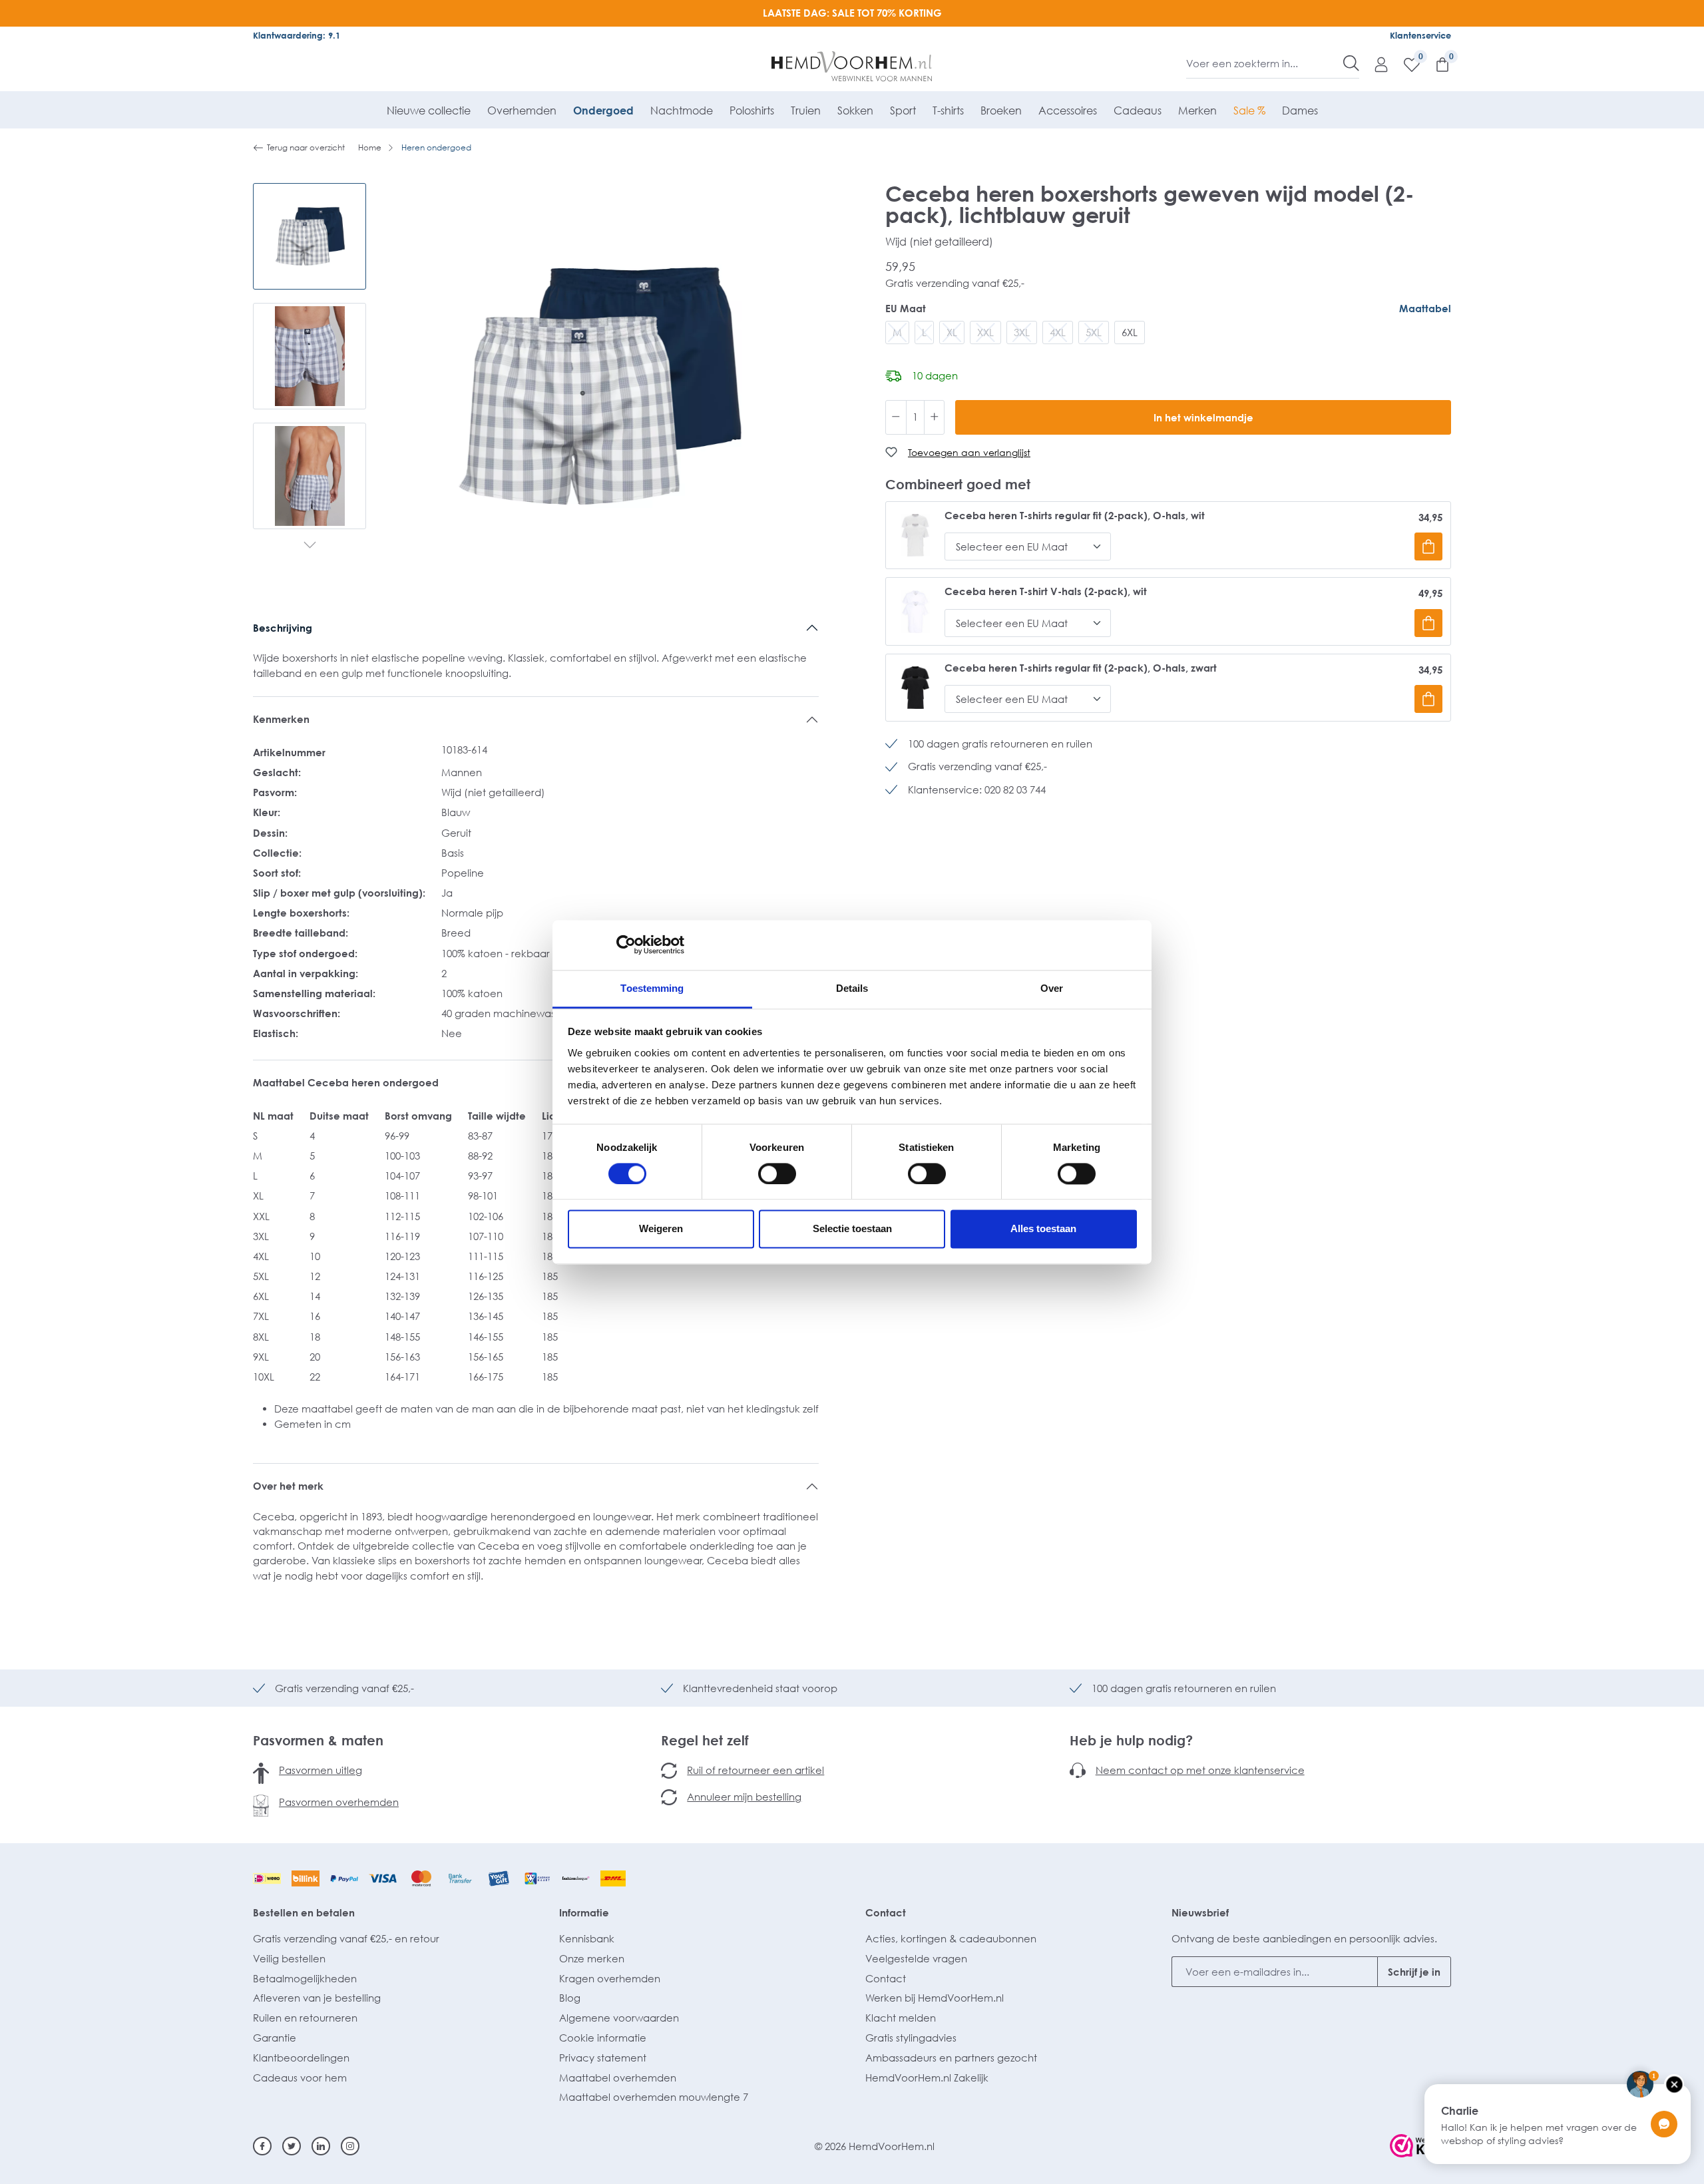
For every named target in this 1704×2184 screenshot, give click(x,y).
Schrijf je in (1414, 1972)
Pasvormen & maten (318, 1740)
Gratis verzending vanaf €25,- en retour (346, 1938)
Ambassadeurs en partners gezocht (951, 2058)
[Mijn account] (1375, 64)
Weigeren (661, 1229)
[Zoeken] (1351, 63)
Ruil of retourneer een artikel (755, 1770)
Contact (886, 1912)
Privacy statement (603, 2058)
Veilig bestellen (289, 1958)
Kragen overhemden (610, 1978)
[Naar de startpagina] (852, 67)
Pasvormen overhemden (339, 1802)
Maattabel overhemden (618, 2077)
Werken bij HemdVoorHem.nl (935, 1998)
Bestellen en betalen (304, 1912)
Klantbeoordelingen (301, 2058)
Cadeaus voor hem (300, 2077)
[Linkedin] (321, 2146)
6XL (1130, 332)
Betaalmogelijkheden (305, 1978)
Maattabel (1425, 308)
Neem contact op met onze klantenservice (1200, 1770)
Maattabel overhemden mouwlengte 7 (654, 2097)
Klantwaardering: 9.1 (297, 35)
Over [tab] (1052, 988)
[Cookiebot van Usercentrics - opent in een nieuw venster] (626, 945)
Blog (570, 1998)
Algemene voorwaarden (619, 2018)
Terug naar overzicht (306, 147)
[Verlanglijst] (1405, 64)
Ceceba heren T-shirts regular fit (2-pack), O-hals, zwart (1081, 668)
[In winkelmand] (1428, 546)
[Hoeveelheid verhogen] (935, 417)
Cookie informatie (603, 2038)
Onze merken (592, 1958)
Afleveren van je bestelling (317, 1998)
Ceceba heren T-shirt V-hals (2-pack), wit (1046, 591)
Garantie (275, 2038)
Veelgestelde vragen (916, 1958)
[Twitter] (292, 2146)
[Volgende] (310, 546)
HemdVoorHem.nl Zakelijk (927, 2077)
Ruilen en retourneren (305, 2018)
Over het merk (288, 1486)
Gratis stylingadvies (911, 2038)
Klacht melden (901, 2018)
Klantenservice (1420, 35)
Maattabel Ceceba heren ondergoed (346, 1082)
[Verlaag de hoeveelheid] (896, 417)
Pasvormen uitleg (320, 1770)
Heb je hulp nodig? (1131, 1740)
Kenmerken (281, 719)
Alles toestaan (1043, 1229)
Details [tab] (852, 988)
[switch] (777, 1174)
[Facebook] (262, 2146)
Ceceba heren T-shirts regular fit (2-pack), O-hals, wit (1075, 516)
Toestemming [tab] (652, 988)
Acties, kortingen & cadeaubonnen (951, 1938)
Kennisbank (587, 1938)
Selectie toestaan (852, 1229)
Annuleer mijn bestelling (744, 1797)
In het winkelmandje (1203, 417)
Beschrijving (283, 628)
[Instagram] (350, 2146)
